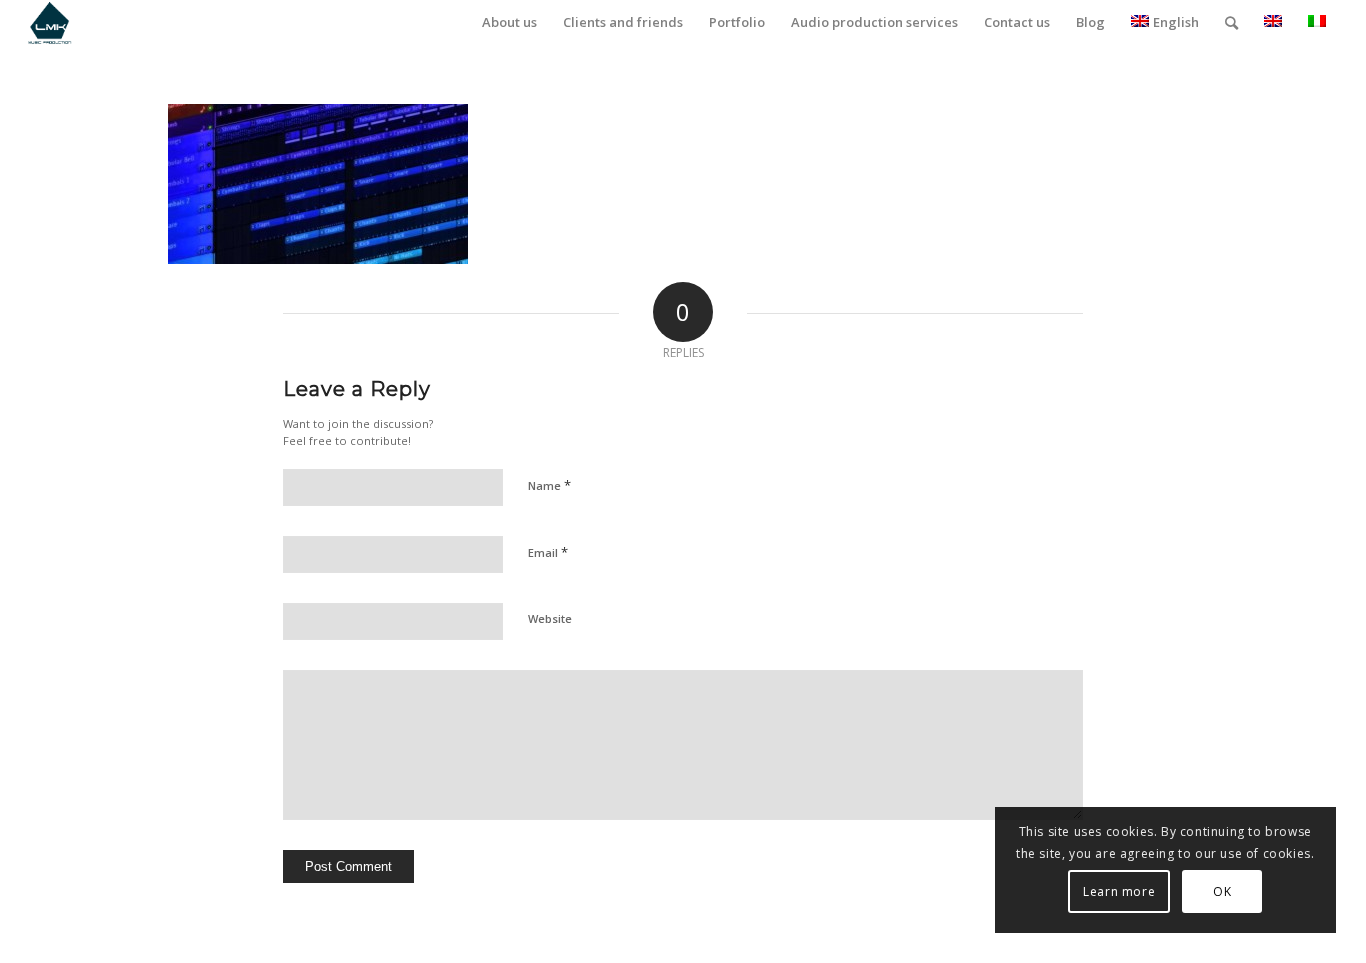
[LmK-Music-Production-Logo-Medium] (49, 22)
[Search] (1231, 22)
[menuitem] (509, 22)
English (1176, 22)
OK (1222, 891)
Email (548, 552)
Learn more (1119, 891)
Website (550, 618)
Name (549, 485)
